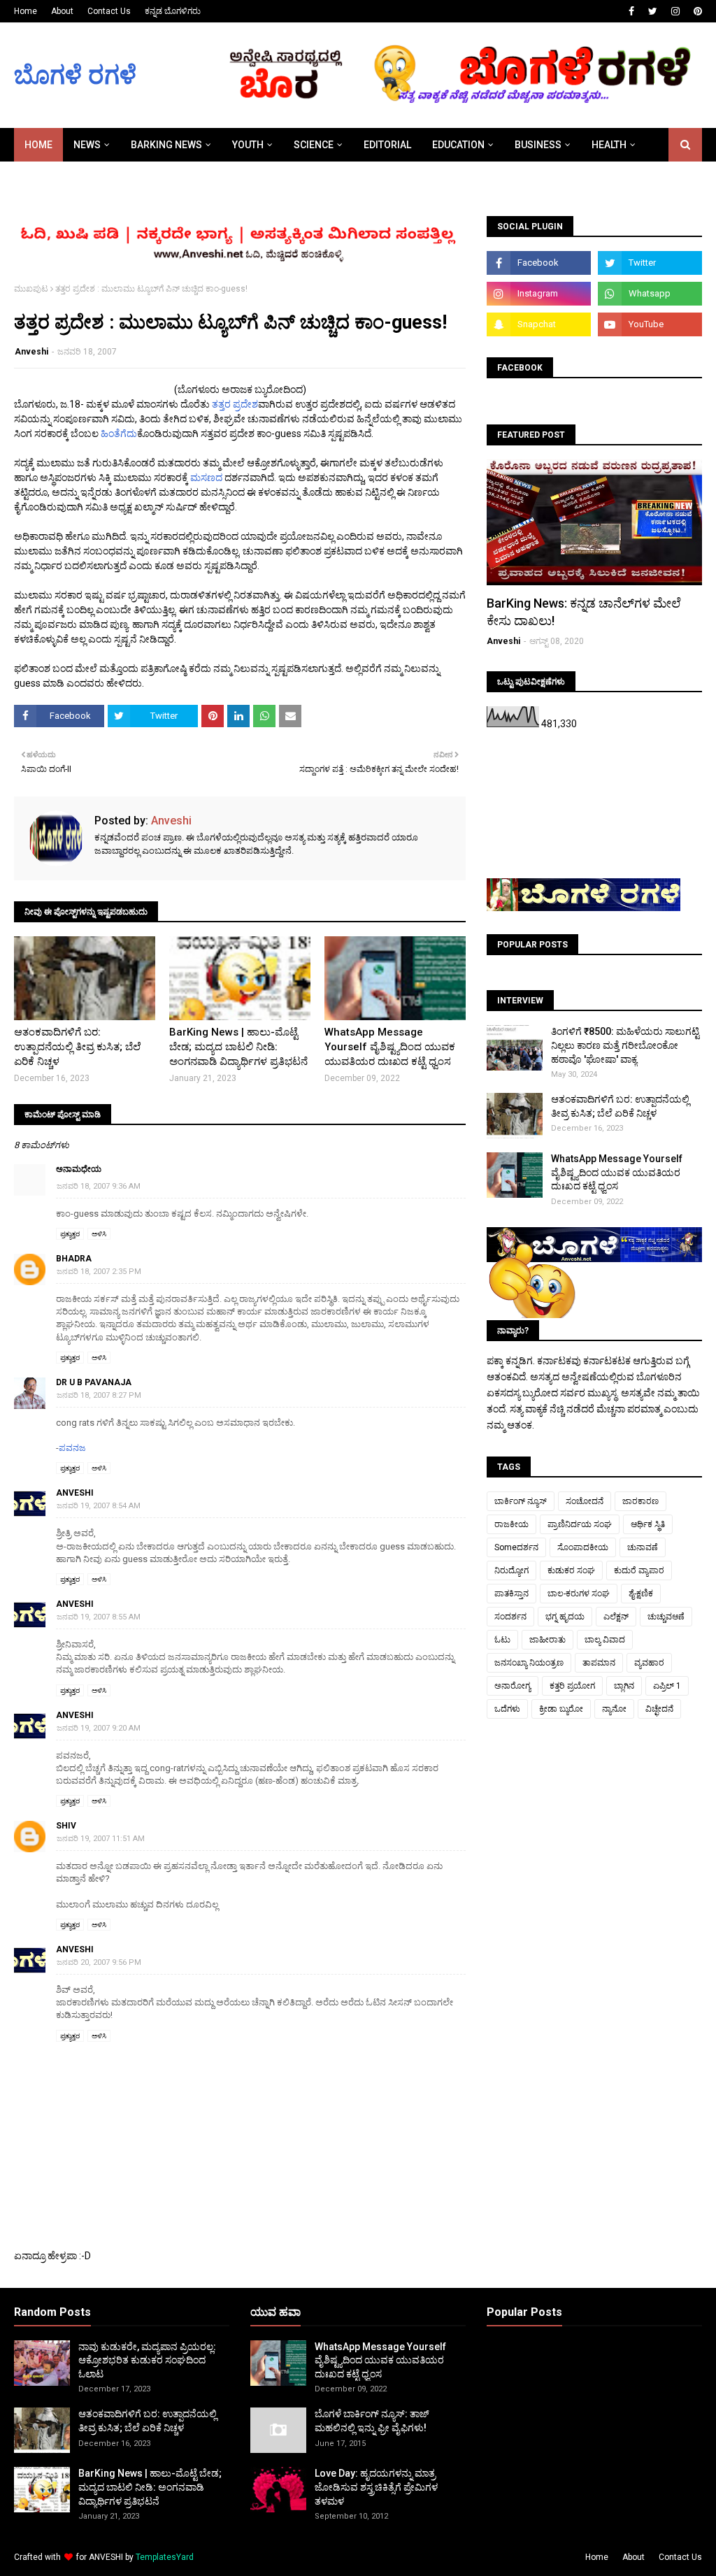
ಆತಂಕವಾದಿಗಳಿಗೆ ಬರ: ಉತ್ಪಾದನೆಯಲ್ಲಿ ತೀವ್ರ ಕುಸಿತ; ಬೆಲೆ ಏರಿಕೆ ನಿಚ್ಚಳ (77, 1047)
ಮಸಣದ (207, 478)
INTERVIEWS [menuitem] (53, 178)
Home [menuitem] (38, 145)
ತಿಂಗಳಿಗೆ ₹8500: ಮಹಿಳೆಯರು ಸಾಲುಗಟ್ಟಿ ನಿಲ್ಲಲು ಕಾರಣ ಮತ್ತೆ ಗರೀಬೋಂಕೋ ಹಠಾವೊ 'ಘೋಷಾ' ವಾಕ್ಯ (625, 1045)
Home (26, 11)
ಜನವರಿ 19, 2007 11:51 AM (101, 1839)
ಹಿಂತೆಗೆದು (119, 434)
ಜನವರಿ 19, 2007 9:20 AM (99, 1728)
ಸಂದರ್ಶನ (510, 1617)
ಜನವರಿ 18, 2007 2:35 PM (99, 1272)
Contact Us (109, 11)
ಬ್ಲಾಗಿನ (624, 1686)
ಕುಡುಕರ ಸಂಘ (571, 1570)
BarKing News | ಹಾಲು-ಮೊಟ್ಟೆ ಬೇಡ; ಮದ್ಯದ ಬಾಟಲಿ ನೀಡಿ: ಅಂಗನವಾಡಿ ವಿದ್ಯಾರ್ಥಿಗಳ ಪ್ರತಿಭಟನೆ (238, 1047)
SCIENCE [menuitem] (314, 145)
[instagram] (675, 11)
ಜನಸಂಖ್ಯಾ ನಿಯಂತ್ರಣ (529, 1663)
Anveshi (31, 352)
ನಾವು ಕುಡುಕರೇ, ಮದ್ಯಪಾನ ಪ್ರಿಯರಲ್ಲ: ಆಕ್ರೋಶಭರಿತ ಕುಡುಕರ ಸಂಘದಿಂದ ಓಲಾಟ (147, 2360)
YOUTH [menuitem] (248, 145)
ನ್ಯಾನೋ (614, 1709)
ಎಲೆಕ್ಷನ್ (616, 1617)
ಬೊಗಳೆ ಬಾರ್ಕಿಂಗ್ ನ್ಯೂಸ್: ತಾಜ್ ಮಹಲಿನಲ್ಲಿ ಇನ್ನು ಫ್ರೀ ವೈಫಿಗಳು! (372, 2421)
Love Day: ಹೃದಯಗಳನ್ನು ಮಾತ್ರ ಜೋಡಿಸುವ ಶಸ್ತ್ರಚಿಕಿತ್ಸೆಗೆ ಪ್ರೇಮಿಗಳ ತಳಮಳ (376, 2487)
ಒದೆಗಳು (507, 1709)
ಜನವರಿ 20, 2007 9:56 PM (99, 1962)
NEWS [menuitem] (87, 145)
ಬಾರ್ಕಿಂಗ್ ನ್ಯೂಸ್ (521, 1501)
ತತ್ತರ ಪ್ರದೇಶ (235, 404)
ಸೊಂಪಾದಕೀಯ (583, 1547)
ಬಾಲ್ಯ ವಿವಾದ (605, 1640)
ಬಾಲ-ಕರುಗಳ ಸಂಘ (579, 1594)
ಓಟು (502, 1640)
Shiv (66, 1826)
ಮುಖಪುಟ (31, 289)
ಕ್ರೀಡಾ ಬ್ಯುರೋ (561, 1709)
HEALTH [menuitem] (609, 145)
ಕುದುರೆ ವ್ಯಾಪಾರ (639, 1570)
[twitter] (653, 11)
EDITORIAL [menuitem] (387, 145)
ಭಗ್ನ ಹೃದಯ (565, 1617)
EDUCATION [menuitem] (458, 145)
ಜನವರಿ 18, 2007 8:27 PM (99, 1395)
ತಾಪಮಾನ (599, 1663)
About (62, 11)
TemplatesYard (165, 2557)
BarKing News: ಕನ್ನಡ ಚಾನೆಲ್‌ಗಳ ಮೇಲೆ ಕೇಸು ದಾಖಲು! (584, 612)
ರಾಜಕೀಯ (511, 1524)
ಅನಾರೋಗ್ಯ (513, 1686)
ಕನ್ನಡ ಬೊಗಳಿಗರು (173, 11)
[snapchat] (539, 324)
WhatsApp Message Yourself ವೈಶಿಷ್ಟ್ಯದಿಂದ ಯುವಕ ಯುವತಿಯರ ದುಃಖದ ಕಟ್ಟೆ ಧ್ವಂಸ (390, 1047)
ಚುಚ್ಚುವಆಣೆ (666, 1617)
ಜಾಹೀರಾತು (547, 1640)
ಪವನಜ (72, 1448)
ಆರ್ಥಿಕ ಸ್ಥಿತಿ (648, 1524)
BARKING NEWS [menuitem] (166, 145)
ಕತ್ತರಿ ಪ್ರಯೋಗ (572, 1686)
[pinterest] (696, 11)
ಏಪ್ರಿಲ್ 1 (667, 1686)
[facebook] (631, 11)
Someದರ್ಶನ (516, 1547)
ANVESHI (106, 2557)
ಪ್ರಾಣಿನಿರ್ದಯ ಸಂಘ (580, 1524)
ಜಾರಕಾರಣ (640, 1501)
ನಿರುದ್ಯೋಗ (511, 1570)
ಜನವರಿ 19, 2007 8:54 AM (99, 1506)
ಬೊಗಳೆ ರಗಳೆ (75, 76)
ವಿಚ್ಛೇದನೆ (659, 1709)
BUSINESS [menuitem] (538, 145)
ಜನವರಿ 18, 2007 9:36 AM (99, 1186)
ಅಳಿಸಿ (99, 1234)
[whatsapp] (650, 294)
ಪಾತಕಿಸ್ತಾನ (511, 1594)
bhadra (74, 1259)
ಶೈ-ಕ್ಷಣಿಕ (641, 1594)
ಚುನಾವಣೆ (643, 1547)
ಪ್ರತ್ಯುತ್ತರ (70, 1234)
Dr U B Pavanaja (94, 1382)
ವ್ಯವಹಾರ (649, 1663)
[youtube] (650, 324)
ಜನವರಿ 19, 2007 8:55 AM (99, 1617)
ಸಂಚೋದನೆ (585, 1501)
